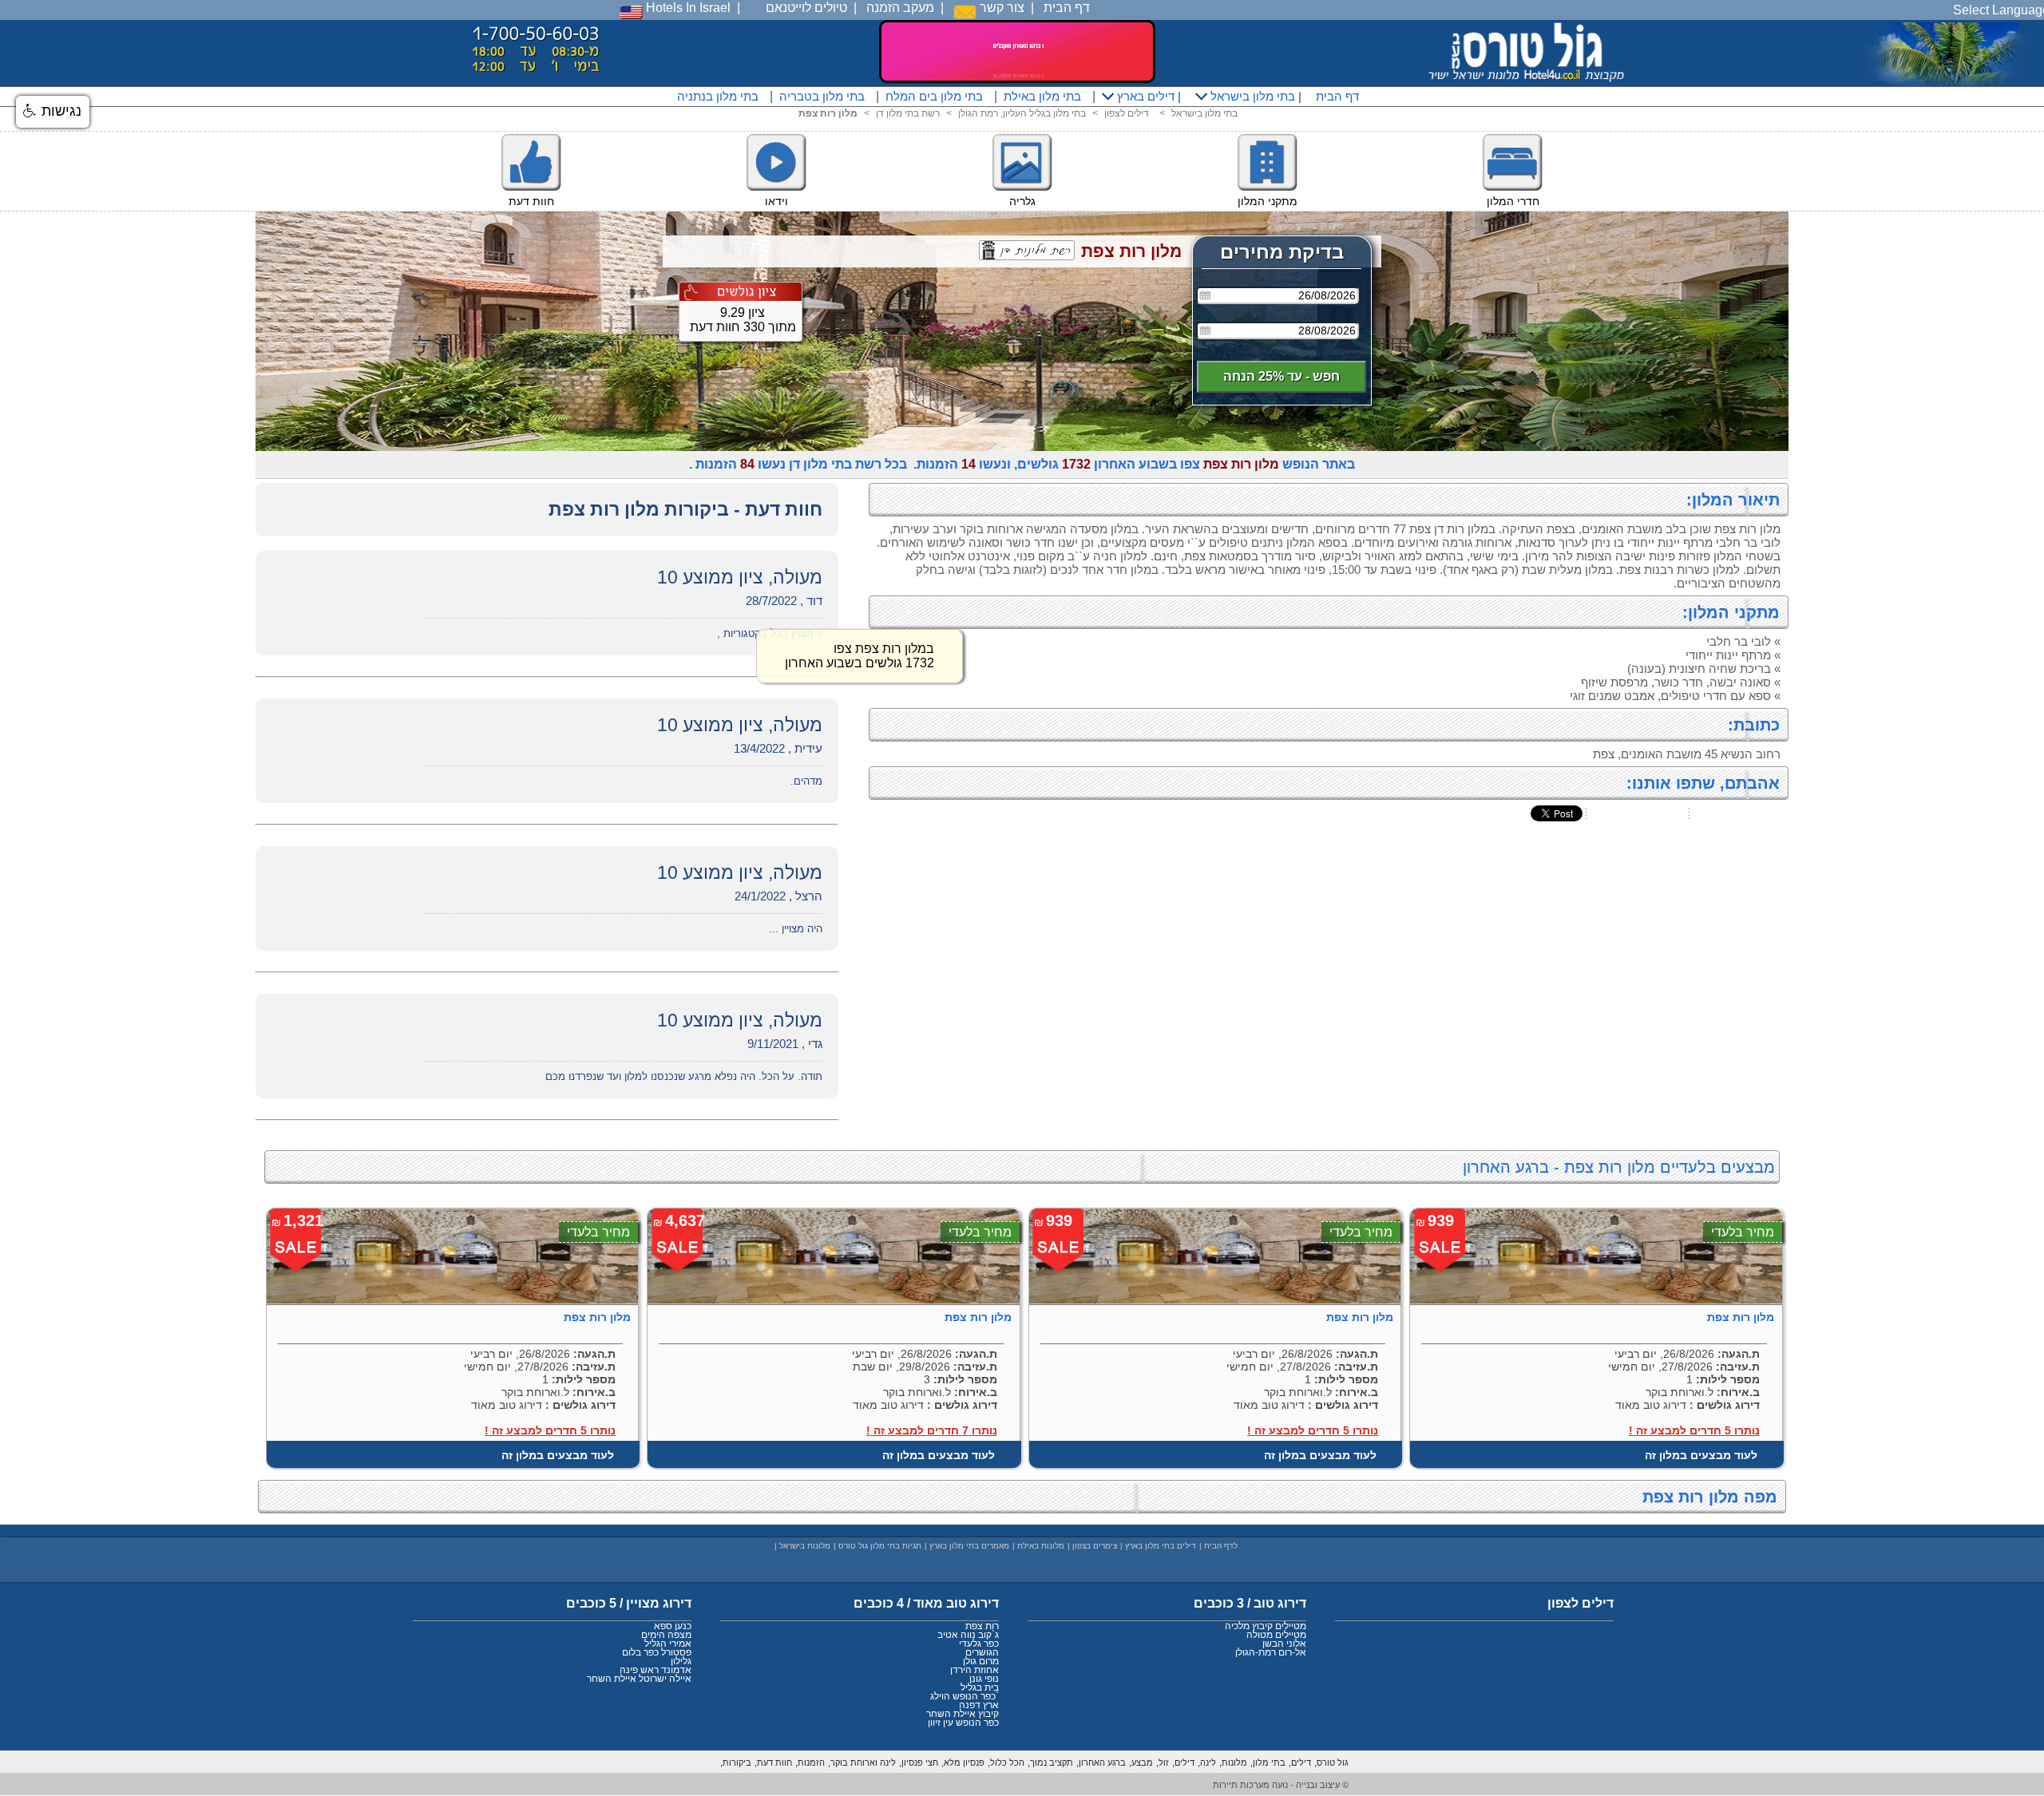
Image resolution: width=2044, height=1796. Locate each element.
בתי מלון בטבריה (822, 96)
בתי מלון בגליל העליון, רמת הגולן (1022, 113)
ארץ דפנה (979, 1705)
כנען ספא (673, 1626)
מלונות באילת (1041, 1546)
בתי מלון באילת (1042, 96)
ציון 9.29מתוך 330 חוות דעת (743, 320)
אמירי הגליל (668, 1644)
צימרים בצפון (1095, 1546)
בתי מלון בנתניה (718, 96)
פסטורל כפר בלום (657, 1652)
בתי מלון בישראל (1251, 96)
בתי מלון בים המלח (934, 96)
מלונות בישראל (805, 1546)
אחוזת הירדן (974, 1670)
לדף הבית (1221, 1546)
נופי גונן (984, 1679)
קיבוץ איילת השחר (963, 1714)
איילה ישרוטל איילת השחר (639, 1679)
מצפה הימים (666, 1635)
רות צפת (982, 1626)
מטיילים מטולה (1276, 1635)
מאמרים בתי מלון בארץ (969, 1546)
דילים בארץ (1144, 96)
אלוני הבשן (1284, 1644)
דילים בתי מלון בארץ (1161, 1546)
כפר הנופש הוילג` (965, 1696)
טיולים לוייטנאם (806, 8)
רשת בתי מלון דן (908, 113)
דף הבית (1067, 8)
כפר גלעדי (979, 1644)
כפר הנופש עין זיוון (963, 1723)
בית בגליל (980, 1687)
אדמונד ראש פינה (656, 1670)
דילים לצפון (1127, 113)
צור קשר (1000, 8)
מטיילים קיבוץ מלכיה (1266, 1626)
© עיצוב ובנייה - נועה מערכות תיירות (1281, 1785)
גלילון (681, 1661)
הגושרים (982, 1652)
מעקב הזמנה (900, 8)
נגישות (59, 111)
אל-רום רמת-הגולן (1271, 1652)
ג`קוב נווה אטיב (968, 1635)
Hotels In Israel (687, 8)
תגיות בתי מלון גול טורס (880, 1546)
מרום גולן (981, 1661)
